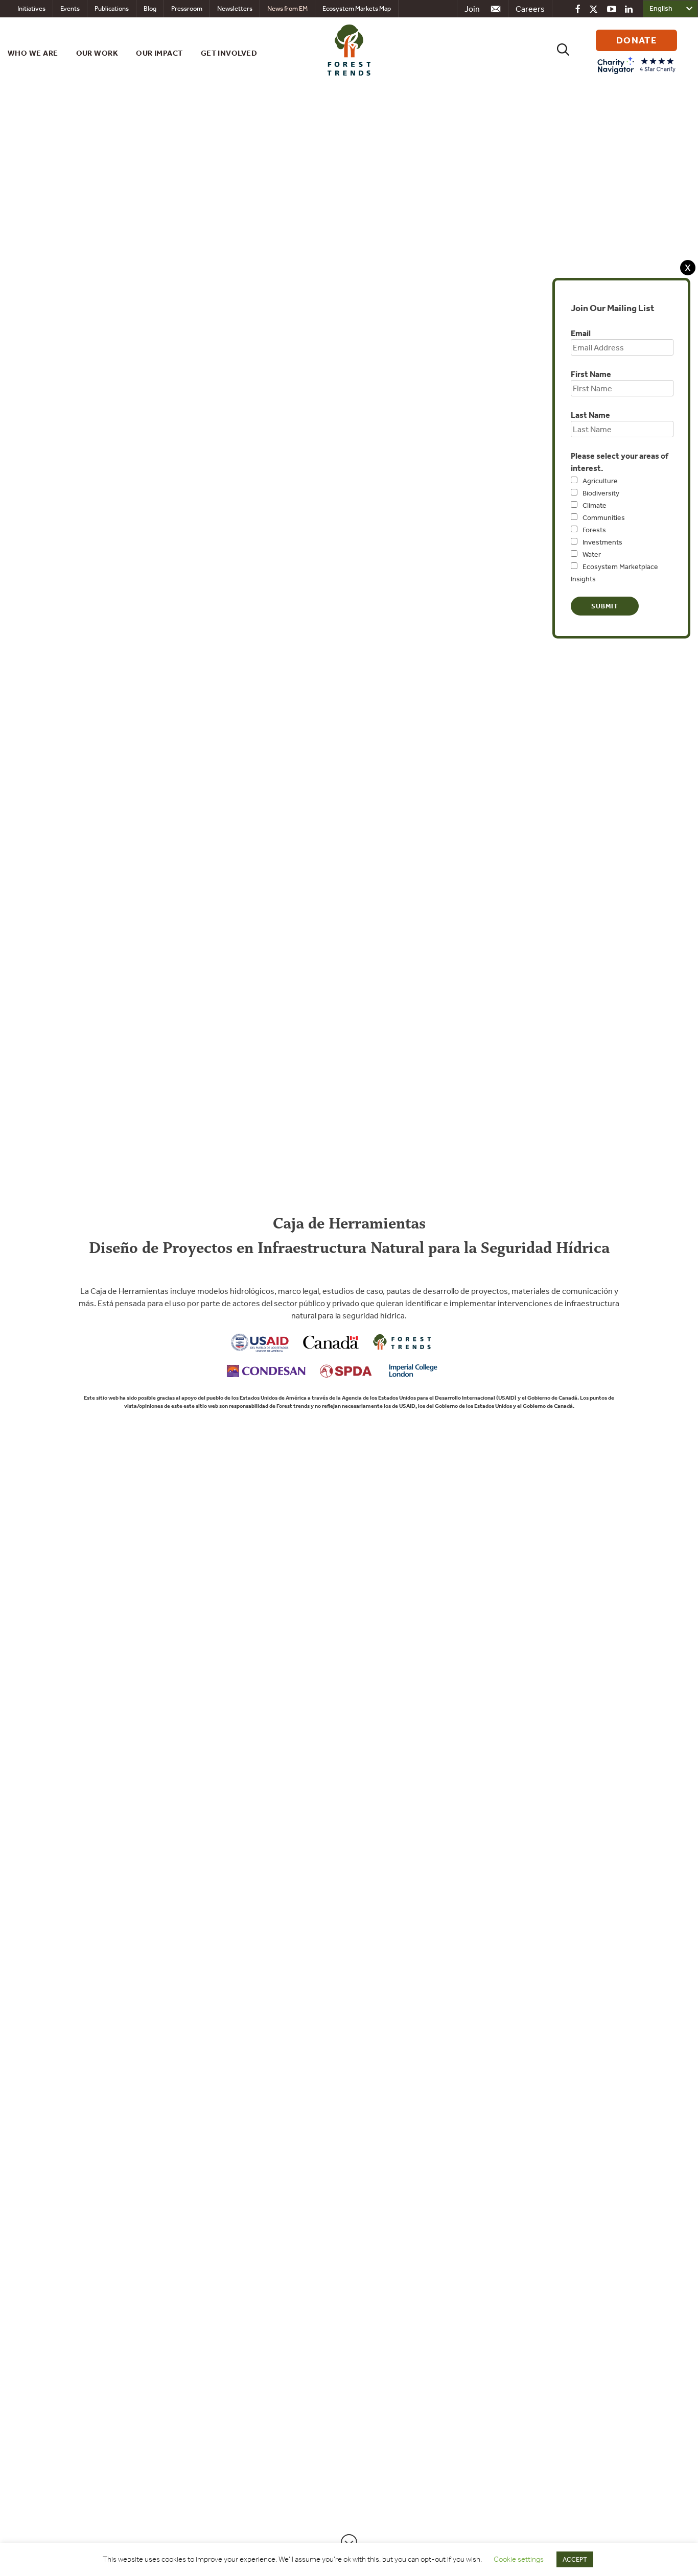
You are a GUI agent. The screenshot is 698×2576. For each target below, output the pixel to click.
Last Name (590, 415)
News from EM (287, 8)
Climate (595, 505)
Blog (150, 8)
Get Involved (229, 53)
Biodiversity (601, 493)
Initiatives (31, 8)
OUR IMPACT (159, 53)
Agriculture (600, 481)
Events (70, 8)
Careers (530, 9)
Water (592, 554)
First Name (591, 374)
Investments (602, 542)
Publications (112, 8)
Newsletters (235, 8)
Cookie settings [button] (519, 2559)
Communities (604, 517)
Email (581, 333)
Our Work (97, 53)
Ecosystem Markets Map (357, 8)
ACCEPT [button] (575, 2559)
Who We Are (33, 53)
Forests (594, 530)
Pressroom (187, 8)
